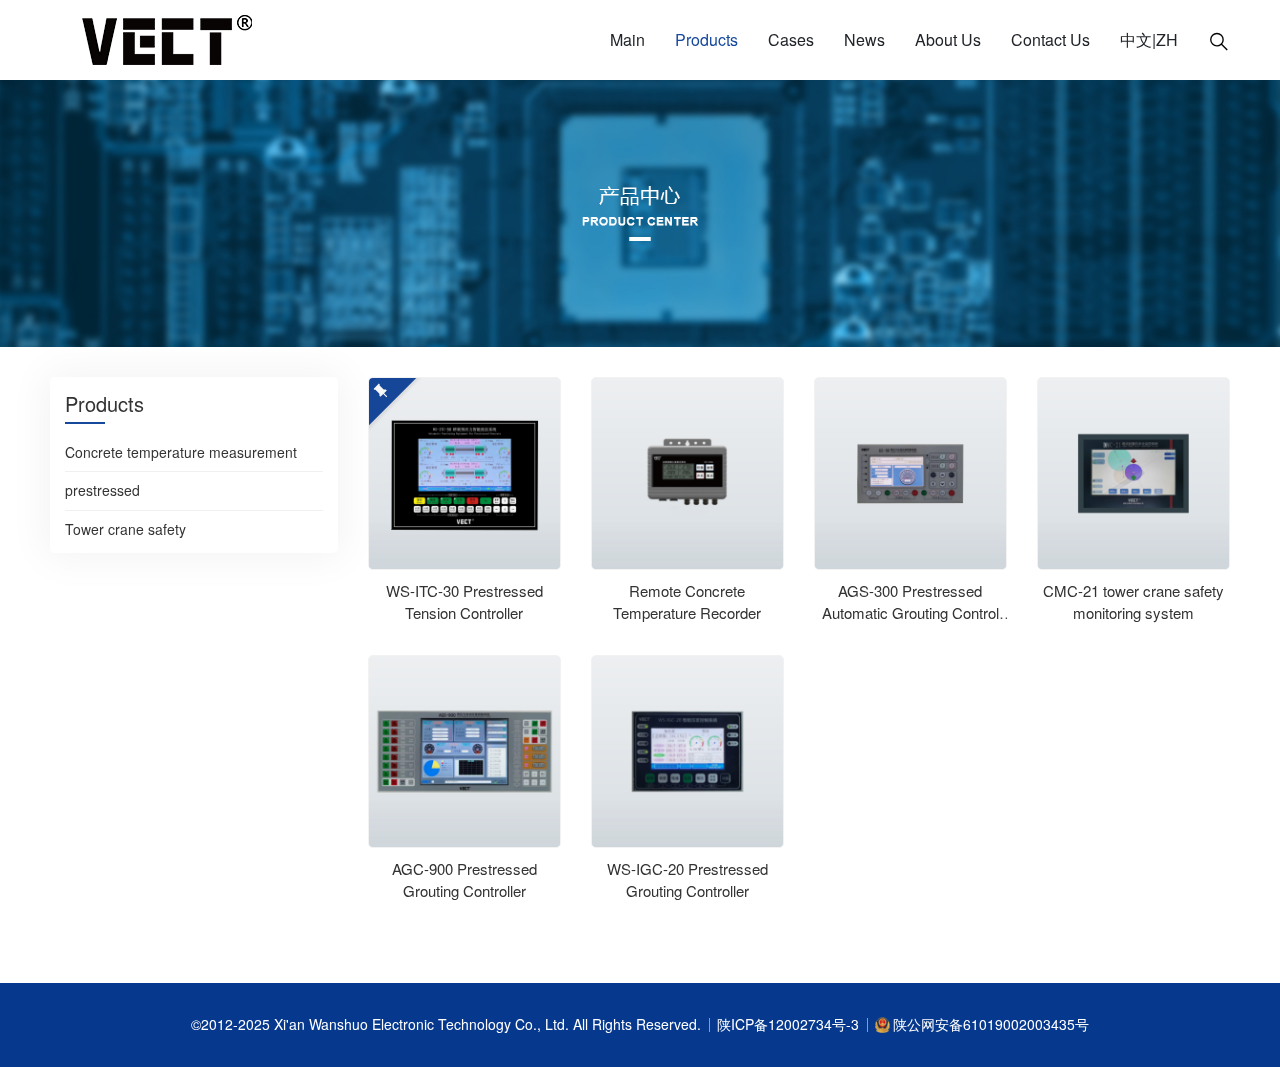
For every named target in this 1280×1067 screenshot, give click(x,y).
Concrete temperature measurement (181, 453)
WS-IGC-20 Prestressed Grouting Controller (687, 880)
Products (706, 39)
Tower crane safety (125, 529)
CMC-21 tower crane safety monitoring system (1133, 602)
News (864, 39)
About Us (948, 39)
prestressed (102, 491)
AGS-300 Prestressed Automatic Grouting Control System (910, 613)
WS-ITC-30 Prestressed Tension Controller (464, 602)
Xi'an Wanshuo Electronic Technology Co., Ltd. (423, 1024)
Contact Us (1050, 39)
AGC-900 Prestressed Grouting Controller (464, 880)
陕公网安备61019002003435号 (991, 1024)
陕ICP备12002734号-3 (788, 1024)
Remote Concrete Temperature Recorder (687, 602)
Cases (791, 39)
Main (627, 39)
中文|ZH (1149, 39)
